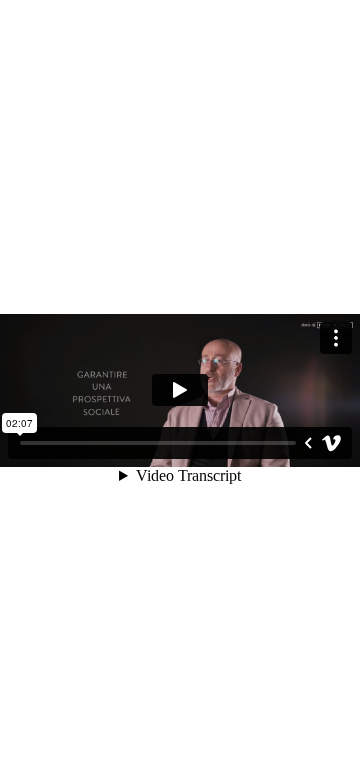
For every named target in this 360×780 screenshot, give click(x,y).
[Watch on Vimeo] (332, 443)
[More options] (336, 338)
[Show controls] (308, 443)
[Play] (180, 390)
